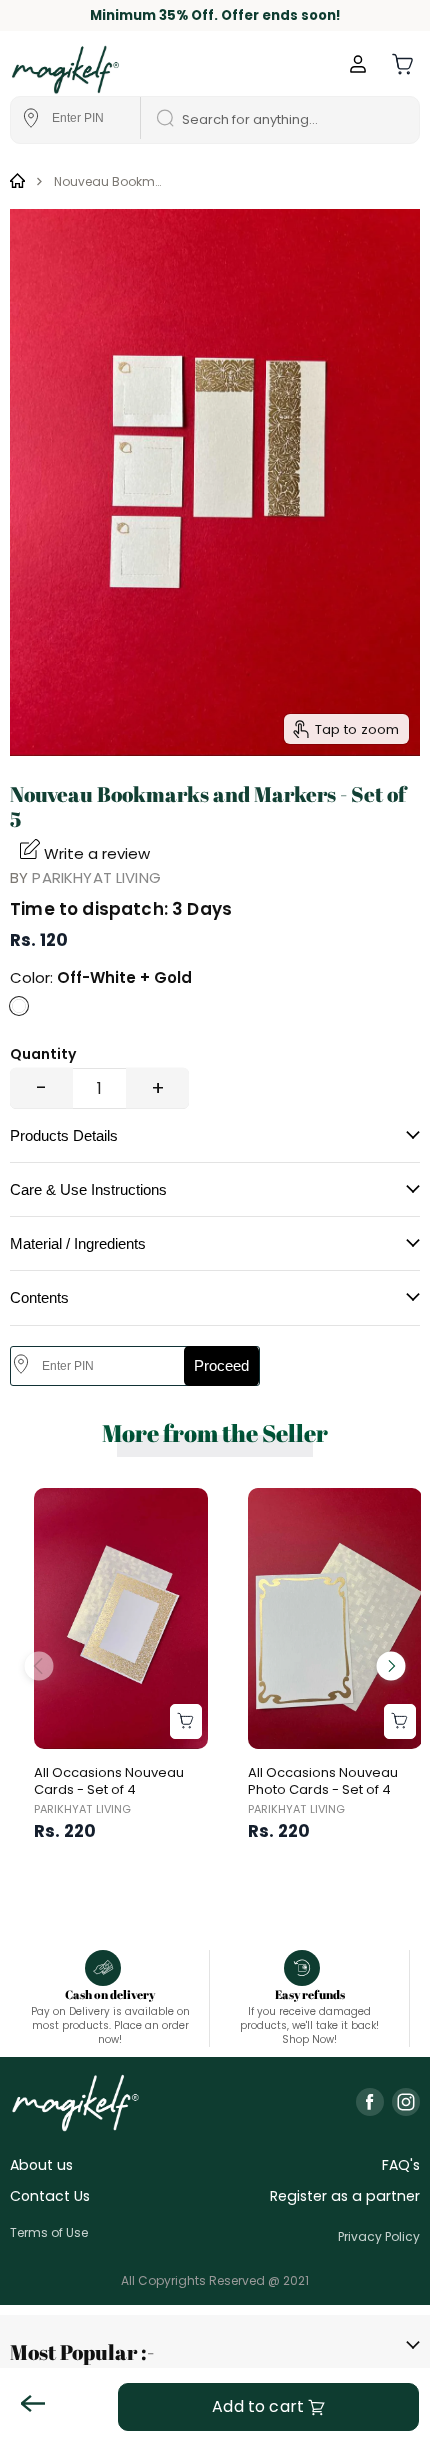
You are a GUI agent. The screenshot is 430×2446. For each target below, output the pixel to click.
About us (41, 2165)
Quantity (43, 1054)
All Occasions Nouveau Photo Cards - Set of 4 (323, 1781)
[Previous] (38, 1665)
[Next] (391, 1665)
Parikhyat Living (96, 877)
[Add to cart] (186, 1721)
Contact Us (50, 2196)
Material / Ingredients (78, 1243)
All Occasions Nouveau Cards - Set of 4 (109, 1781)
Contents (39, 1297)
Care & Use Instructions (88, 1189)
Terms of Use (49, 2232)
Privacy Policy (379, 2236)
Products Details (64, 1135)
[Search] (159, 120)
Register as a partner (345, 2196)
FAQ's (401, 2165)
